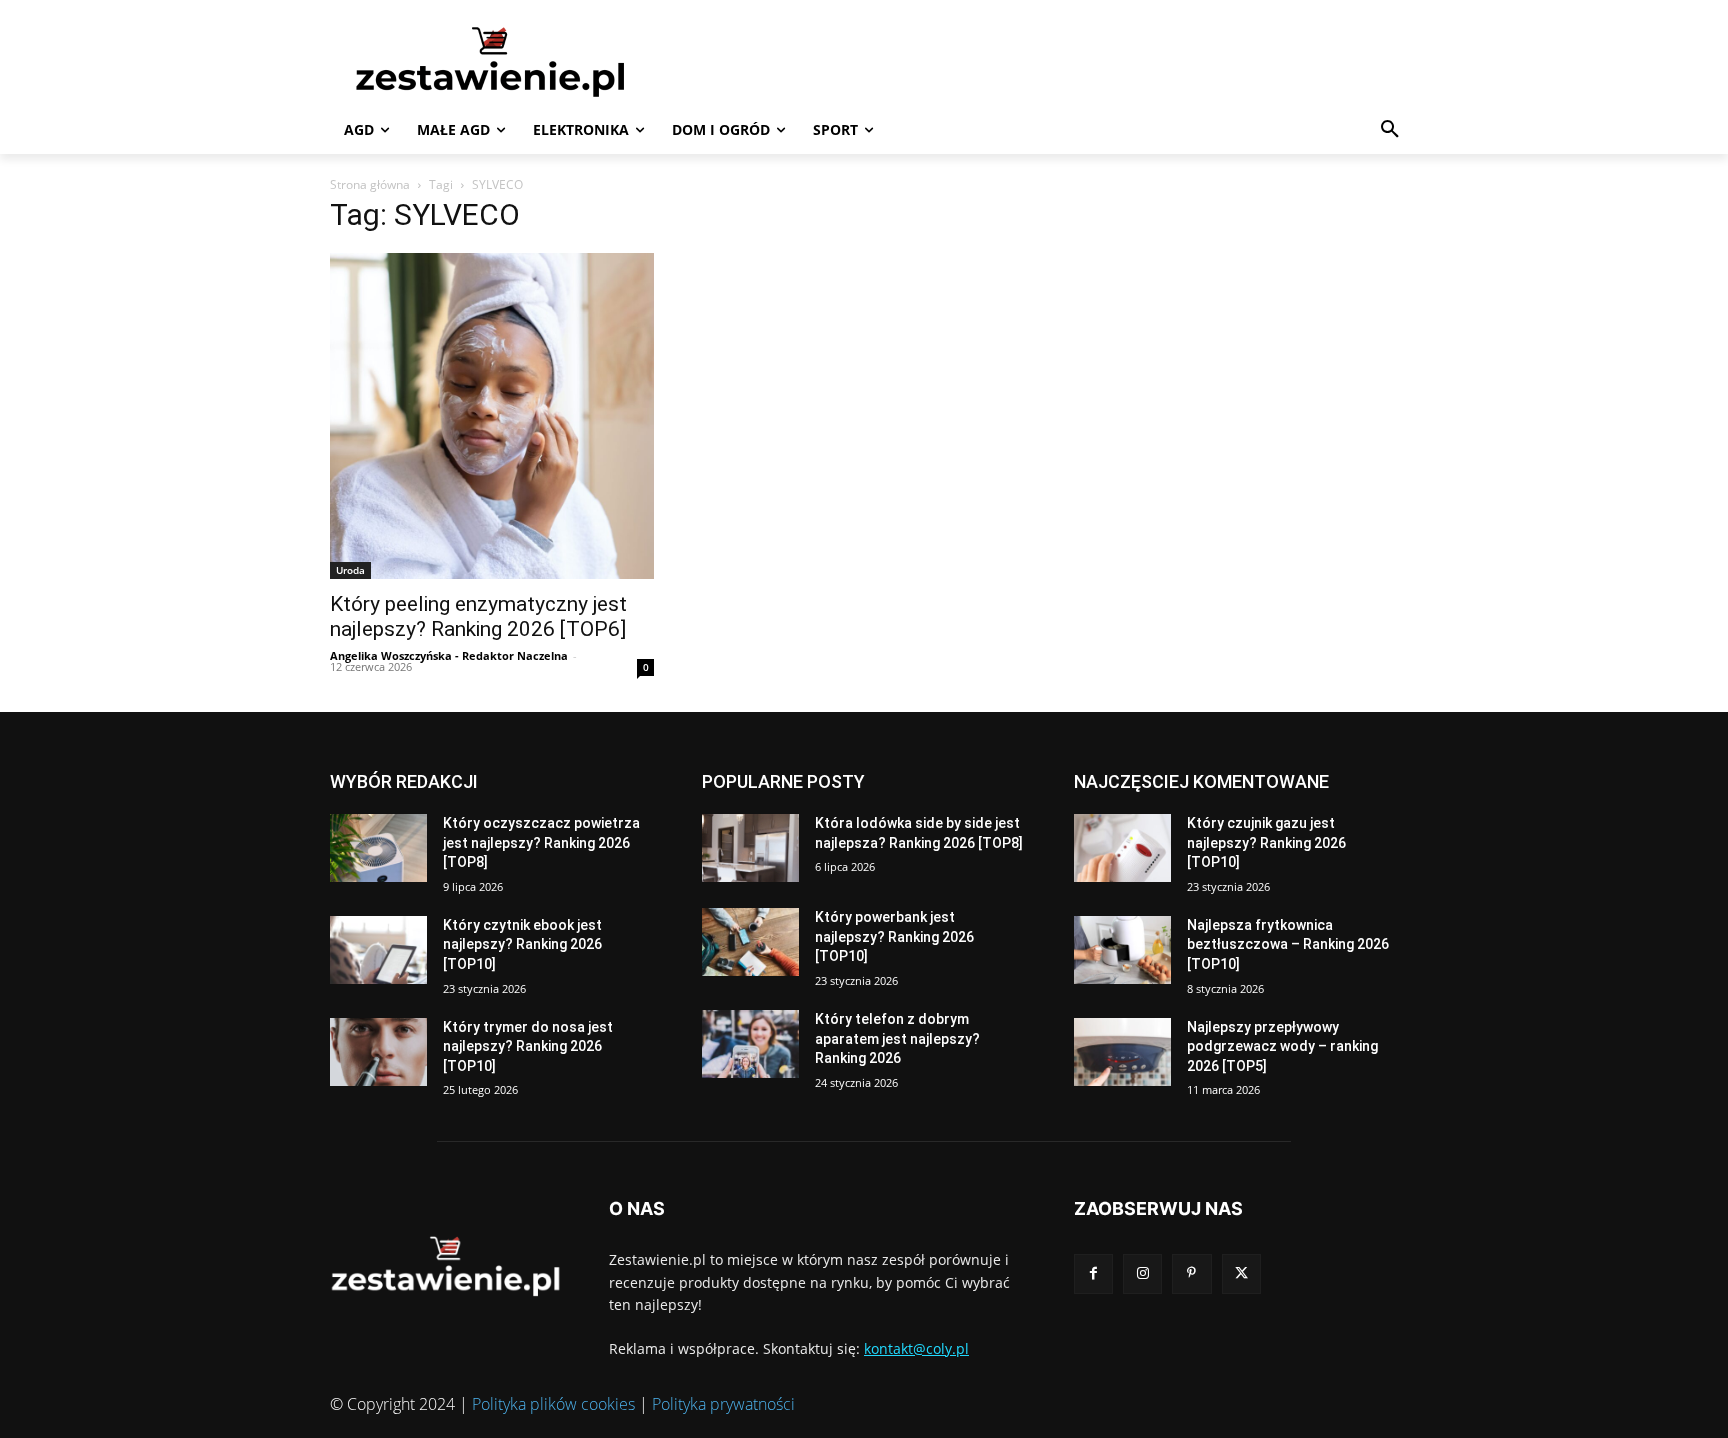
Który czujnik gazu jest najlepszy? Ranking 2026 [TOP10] (1266, 842)
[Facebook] (1093, 1273)
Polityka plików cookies (553, 1404)
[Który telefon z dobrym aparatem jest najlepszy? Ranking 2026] (750, 1044)
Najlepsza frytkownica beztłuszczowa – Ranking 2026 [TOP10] (1288, 944)
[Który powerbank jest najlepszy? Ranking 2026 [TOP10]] (750, 942)
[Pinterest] (1191, 1273)
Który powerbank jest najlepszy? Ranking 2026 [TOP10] (894, 936)
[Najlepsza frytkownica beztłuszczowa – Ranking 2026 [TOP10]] (1122, 950)
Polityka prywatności (723, 1404)
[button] (1390, 130)
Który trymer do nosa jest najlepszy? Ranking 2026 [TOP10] (528, 1046)
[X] (1241, 1273)
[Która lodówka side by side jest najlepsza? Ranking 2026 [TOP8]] (750, 848)
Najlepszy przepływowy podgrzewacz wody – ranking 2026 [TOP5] (1282, 1046)
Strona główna (370, 184)
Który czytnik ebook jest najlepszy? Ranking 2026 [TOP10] (522, 944)
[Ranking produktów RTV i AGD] (520, 61)
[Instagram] (1142, 1273)
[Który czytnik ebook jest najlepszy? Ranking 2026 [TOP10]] (378, 950)
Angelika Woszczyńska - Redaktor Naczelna (449, 655)
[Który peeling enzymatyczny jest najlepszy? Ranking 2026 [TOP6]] (492, 416)
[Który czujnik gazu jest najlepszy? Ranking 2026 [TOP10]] (1122, 848)
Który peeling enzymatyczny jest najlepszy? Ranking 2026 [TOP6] (478, 616)
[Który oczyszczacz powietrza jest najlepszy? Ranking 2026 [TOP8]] (378, 848)
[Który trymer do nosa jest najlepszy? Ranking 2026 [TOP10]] (378, 1052)
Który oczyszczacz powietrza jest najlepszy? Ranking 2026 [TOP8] (541, 842)
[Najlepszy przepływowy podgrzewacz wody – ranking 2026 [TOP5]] (1122, 1052)
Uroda (350, 570)
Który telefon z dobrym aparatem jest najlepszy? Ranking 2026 (897, 1038)
